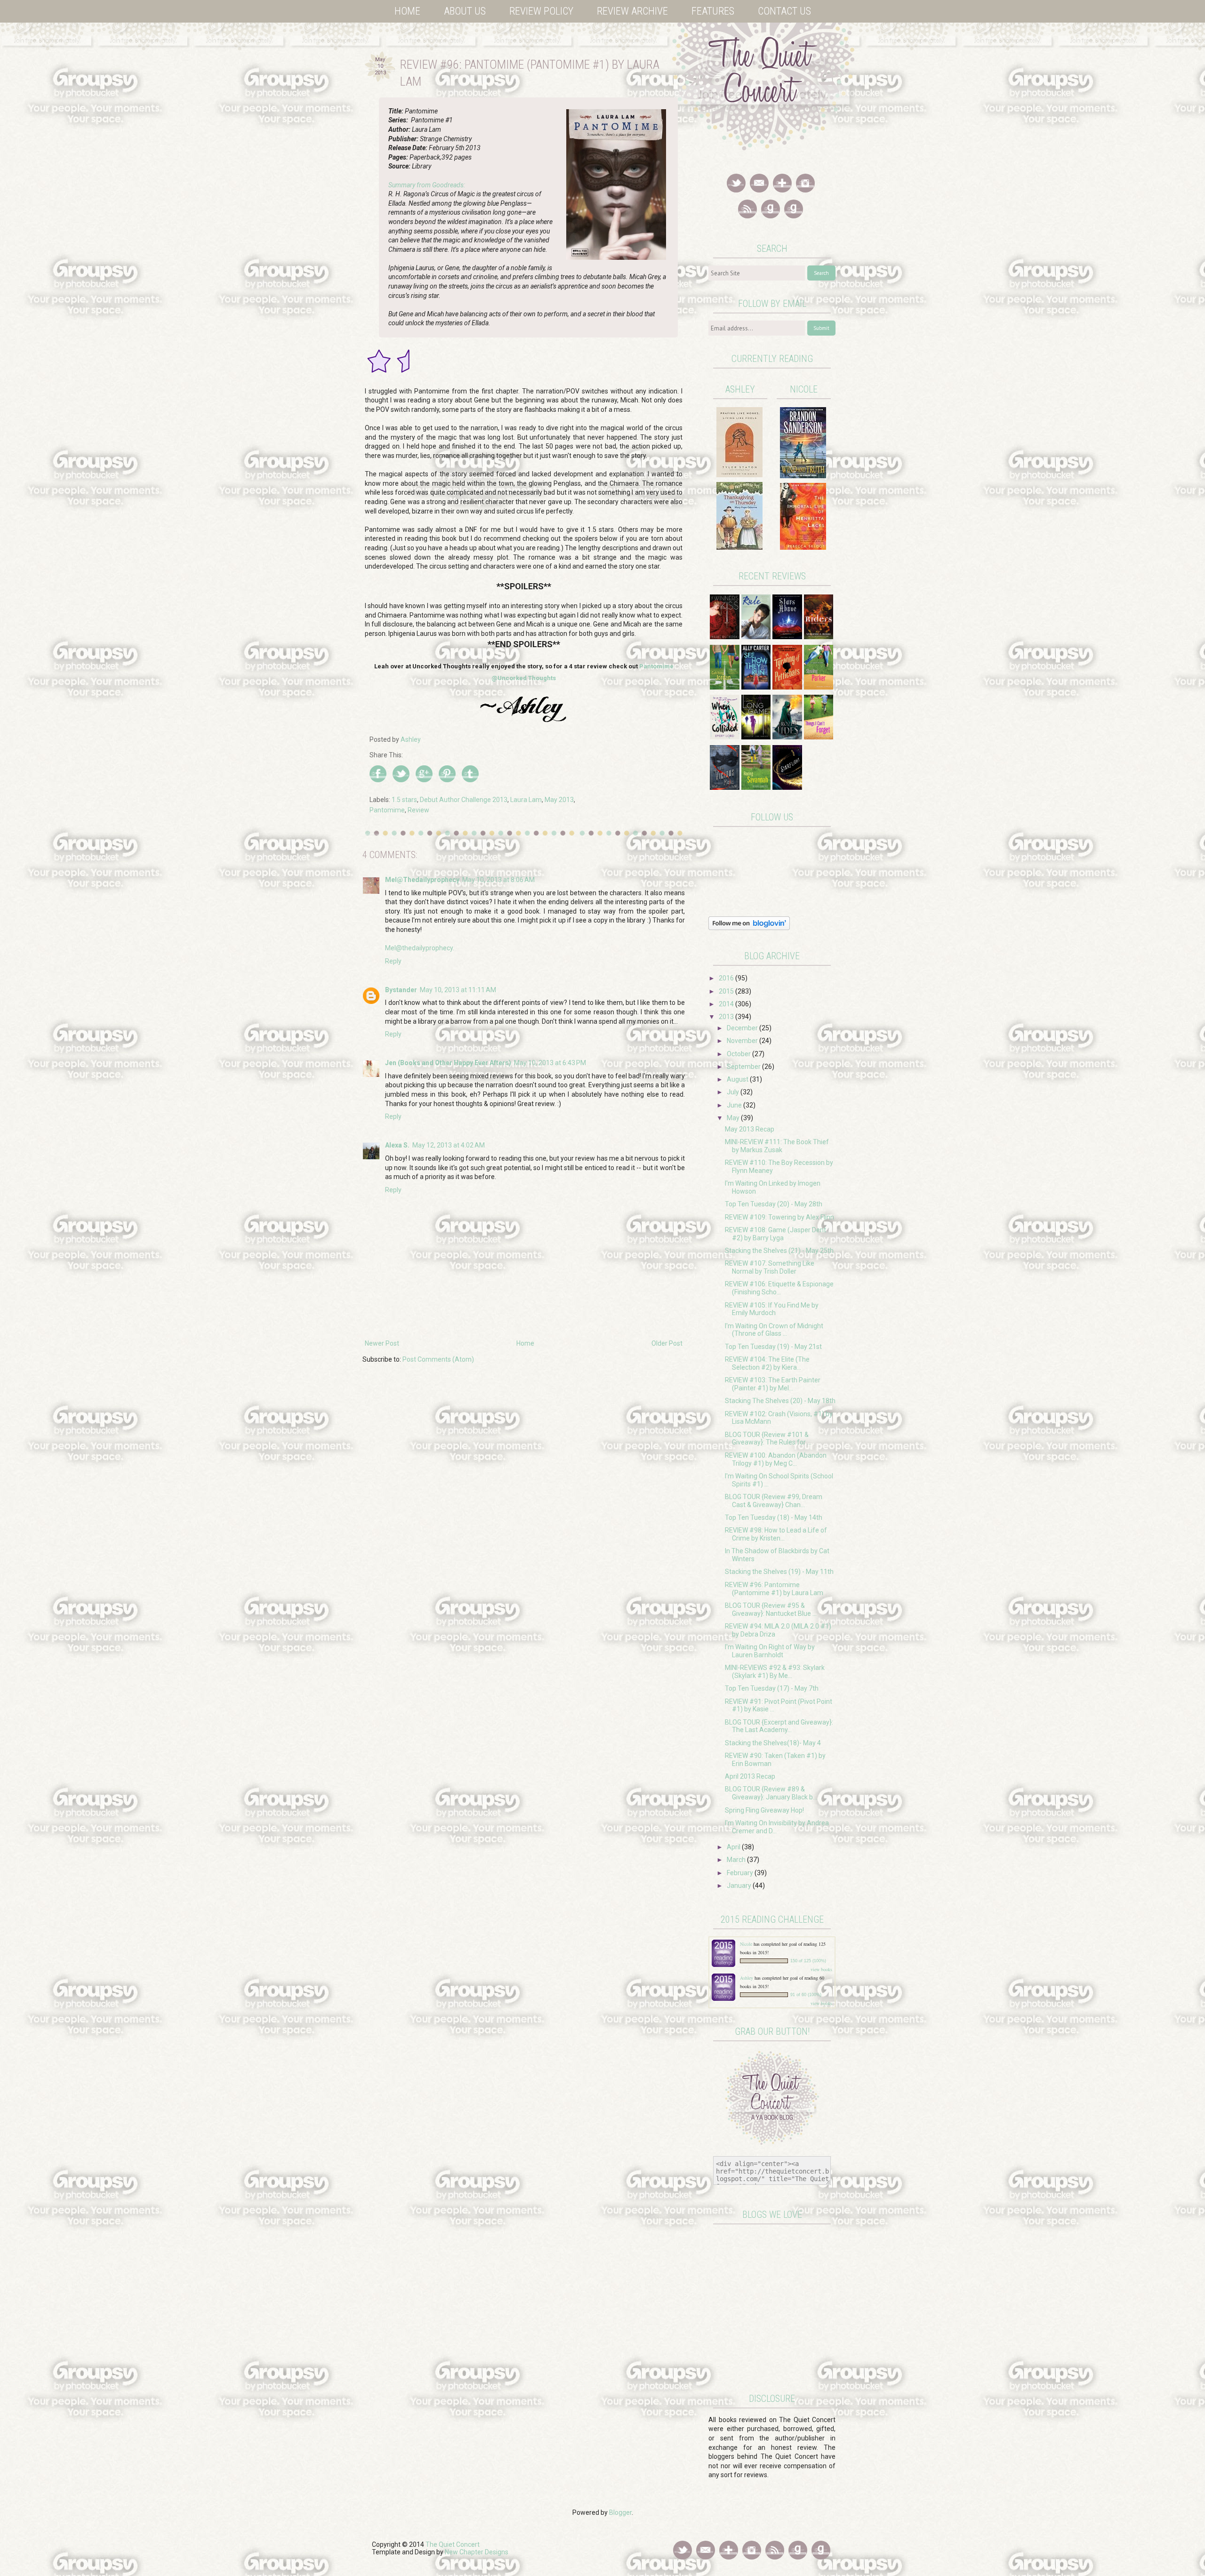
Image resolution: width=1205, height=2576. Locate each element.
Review (418, 810)
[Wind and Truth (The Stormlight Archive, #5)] (803, 476)
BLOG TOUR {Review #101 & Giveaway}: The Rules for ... (768, 1439)
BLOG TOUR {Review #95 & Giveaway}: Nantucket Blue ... (771, 1609)
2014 (727, 1004)
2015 (727, 991)
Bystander (401, 990)
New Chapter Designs (477, 2552)
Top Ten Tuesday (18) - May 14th (774, 1517)
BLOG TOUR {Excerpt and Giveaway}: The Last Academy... (779, 1726)
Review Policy (541, 11)
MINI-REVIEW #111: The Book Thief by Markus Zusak (777, 1146)
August (738, 1079)
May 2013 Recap (750, 1129)
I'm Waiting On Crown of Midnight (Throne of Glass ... (774, 1330)
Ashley (747, 1978)
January (740, 1886)
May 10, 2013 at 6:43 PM (550, 1063)
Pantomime (387, 810)
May (734, 1118)
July (734, 1092)
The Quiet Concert (453, 2544)
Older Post (667, 1343)
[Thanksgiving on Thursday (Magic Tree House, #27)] (739, 547)
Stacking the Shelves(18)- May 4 (773, 1743)
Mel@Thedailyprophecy (422, 880)
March (737, 1860)
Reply (393, 961)
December (743, 1028)
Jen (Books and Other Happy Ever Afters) (448, 1063)
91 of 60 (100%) (806, 1995)
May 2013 (559, 800)
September (744, 1067)
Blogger (620, 2512)
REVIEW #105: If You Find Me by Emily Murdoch (772, 1309)
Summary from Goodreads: (427, 185)
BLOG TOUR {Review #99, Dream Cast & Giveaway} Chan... (774, 1501)
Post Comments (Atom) (438, 1359)
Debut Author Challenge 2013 (464, 800)
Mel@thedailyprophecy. (420, 948)
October (739, 1054)
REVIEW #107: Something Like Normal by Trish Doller (770, 1267)
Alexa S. (397, 1145)
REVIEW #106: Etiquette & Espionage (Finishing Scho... (779, 1288)
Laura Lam (526, 800)
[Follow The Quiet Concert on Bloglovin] (749, 928)
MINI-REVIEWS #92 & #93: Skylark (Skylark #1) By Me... (775, 1672)
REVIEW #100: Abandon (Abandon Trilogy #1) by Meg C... (776, 1459)
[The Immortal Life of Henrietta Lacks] (803, 547)
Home (407, 11)
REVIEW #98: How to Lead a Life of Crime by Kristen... (776, 1534)
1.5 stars (404, 800)
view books (821, 1969)
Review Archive (632, 11)
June (735, 1105)
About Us (465, 11)
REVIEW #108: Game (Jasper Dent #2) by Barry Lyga (775, 1234)
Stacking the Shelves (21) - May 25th (779, 1251)
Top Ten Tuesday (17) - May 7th (772, 1688)
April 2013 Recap (750, 1776)
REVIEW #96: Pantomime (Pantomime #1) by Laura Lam (774, 1589)
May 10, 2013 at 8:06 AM (498, 880)
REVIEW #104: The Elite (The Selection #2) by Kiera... (767, 1363)
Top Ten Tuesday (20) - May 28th (774, 1204)
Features (713, 11)
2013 (727, 1017)
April (734, 1847)
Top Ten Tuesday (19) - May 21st (773, 1347)
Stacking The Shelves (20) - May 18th (780, 1401)
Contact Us (784, 11)
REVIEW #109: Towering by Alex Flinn (779, 1217)
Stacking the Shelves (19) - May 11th (779, 1572)
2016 (727, 978)
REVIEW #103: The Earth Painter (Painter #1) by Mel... (773, 1384)
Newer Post (382, 1343)
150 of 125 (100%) (808, 1961)
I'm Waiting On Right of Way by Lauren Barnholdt (770, 1651)
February (741, 1873)
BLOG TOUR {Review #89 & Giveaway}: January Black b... (771, 1793)
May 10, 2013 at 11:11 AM (458, 990)
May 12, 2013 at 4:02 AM (449, 1145)
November (743, 1041)
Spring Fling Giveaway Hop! (764, 1810)
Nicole (747, 1944)
